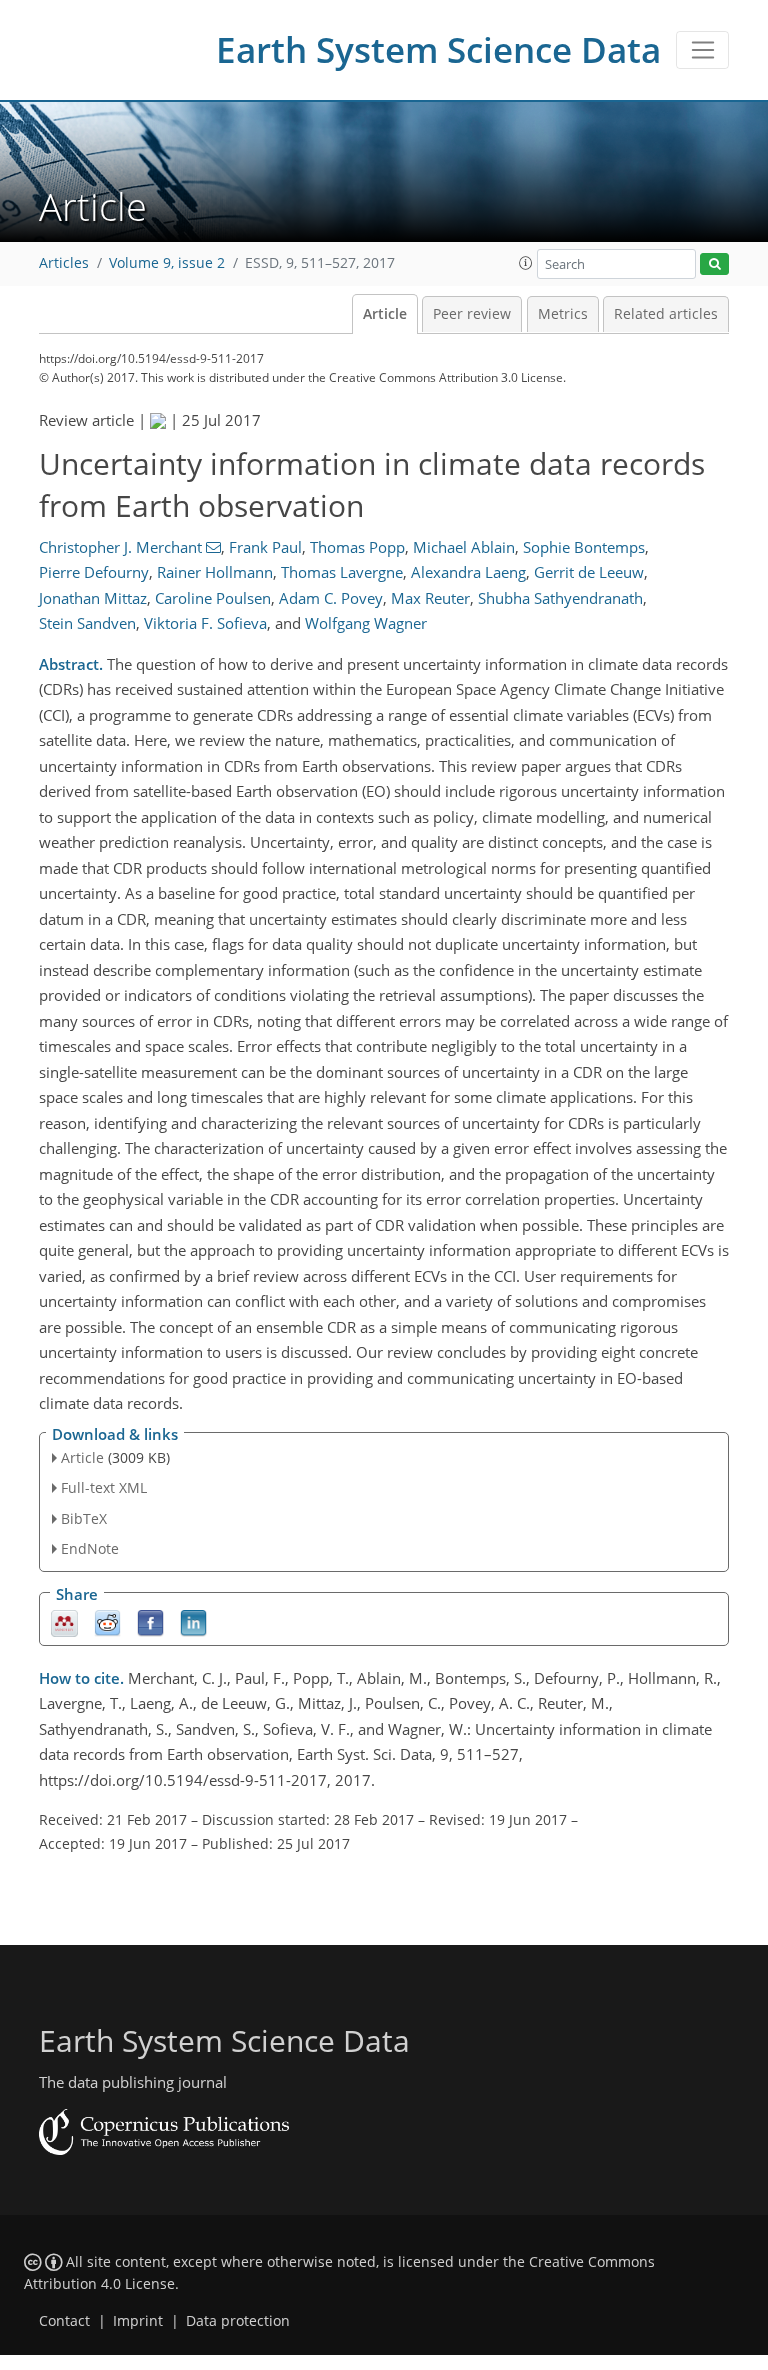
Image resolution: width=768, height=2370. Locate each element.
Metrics (563, 314)
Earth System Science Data (438, 49)
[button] (526, 263)
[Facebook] (150, 1621)
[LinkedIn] (193, 1621)
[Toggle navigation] (702, 50)
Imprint (138, 2321)
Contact (64, 2321)
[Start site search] (714, 264)
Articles (64, 263)
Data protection (238, 2321)
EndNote (90, 1548)
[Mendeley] (64, 1621)
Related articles (666, 314)
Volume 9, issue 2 (167, 263)
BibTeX (84, 1518)
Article (385, 314)
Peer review (472, 314)
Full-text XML (104, 1487)
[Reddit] (107, 1621)
